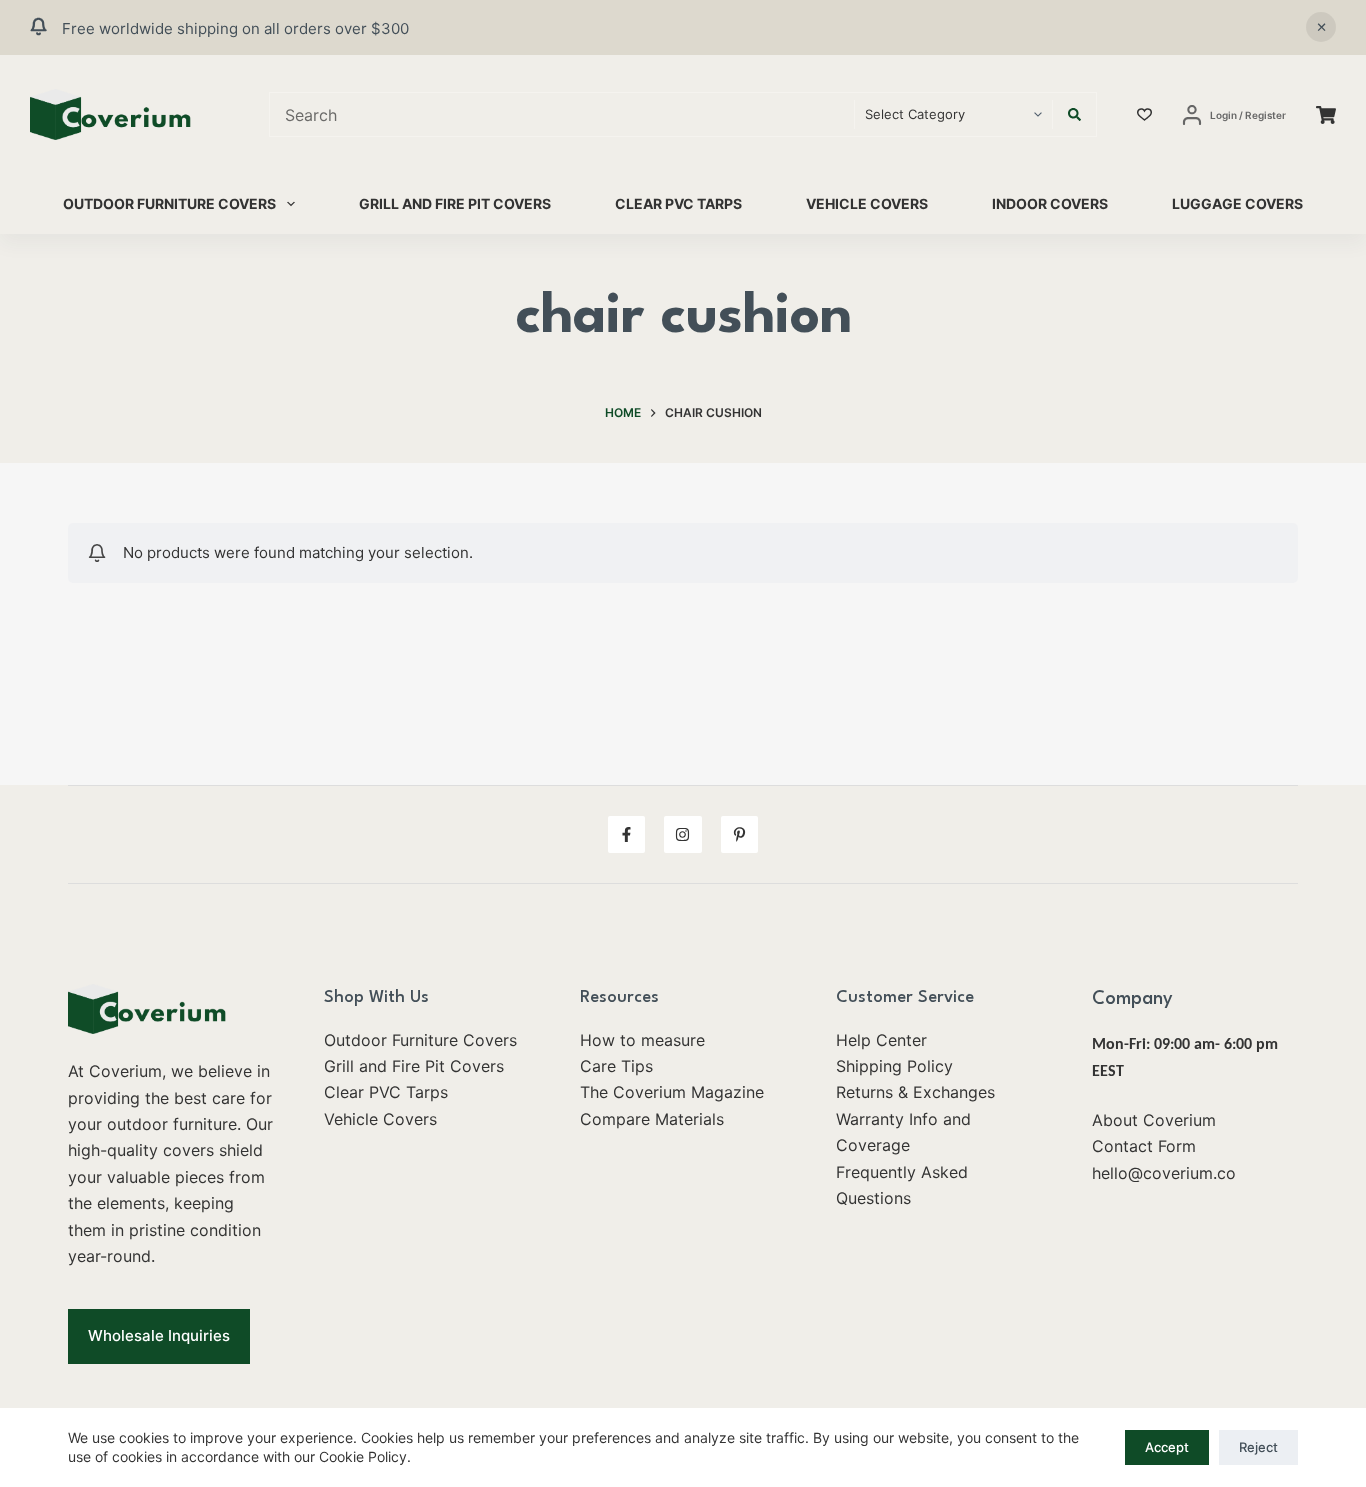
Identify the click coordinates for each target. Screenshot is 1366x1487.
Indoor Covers (1050, 203)
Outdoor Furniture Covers (169, 203)
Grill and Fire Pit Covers (455, 203)
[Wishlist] (1144, 114)
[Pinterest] (740, 835)
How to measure (642, 1040)
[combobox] (562, 114)
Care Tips (616, 1066)
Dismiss (1321, 27)
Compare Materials (652, 1119)
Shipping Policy (894, 1066)
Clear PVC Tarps (678, 203)
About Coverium (1154, 1120)
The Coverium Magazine (672, 1092)
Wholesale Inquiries (159, 1335)
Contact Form (1144, 1146)
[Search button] (1074, 114)
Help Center (881, 1040)
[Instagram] (683, 835)
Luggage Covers (1237, 203)
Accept (1167, 1447)
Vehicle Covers (867, 203)
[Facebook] (627, 835)
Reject (1258, 1447)
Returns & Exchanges (915, 1092)
